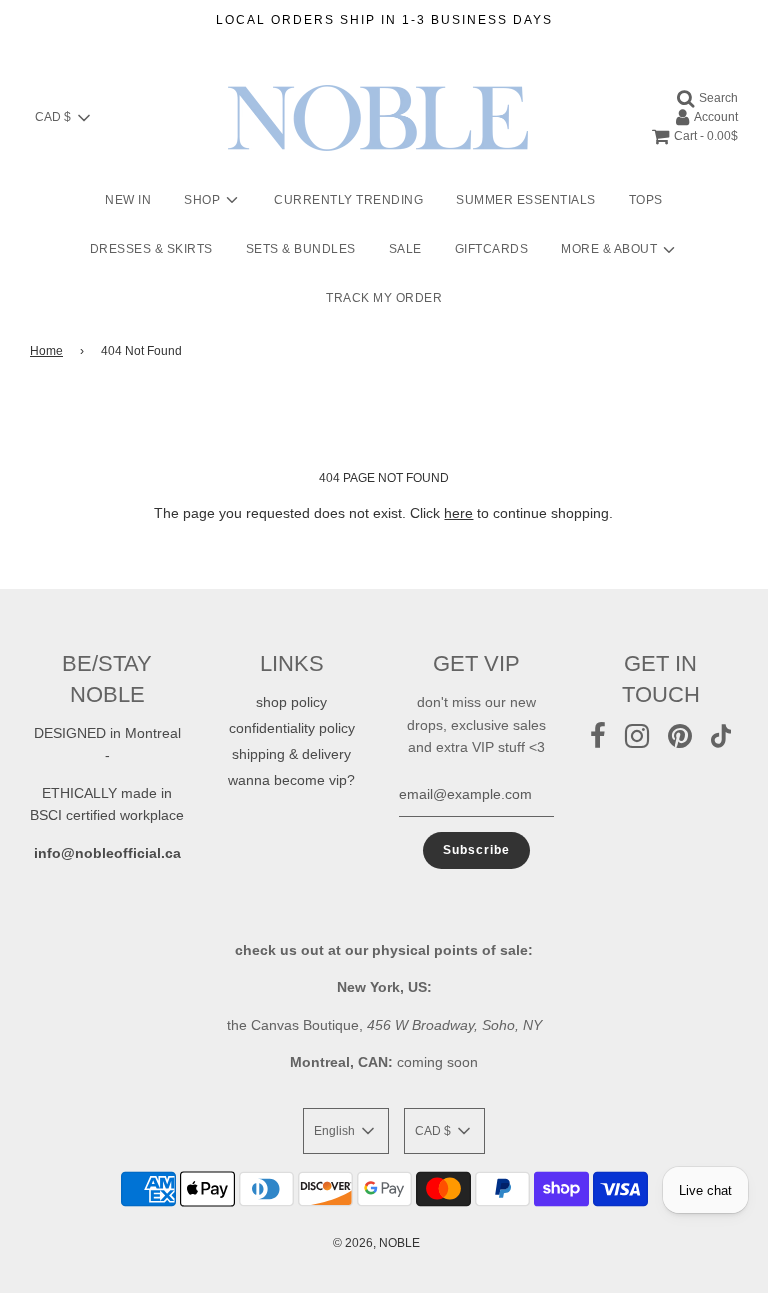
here (458, 513)
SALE (405, 249)
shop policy (291, 702)
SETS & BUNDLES (301, 249)
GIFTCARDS (492, 249)
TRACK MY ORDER (384, 298)
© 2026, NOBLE (376, 1243)
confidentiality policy (292, 728)
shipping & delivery (291, 754)
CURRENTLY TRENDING (348, 200)
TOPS (646, 200)
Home (46, 351)
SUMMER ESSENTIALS (526, 200)
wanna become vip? (291, 780)
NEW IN (128, 200)
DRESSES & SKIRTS (151, 249)
